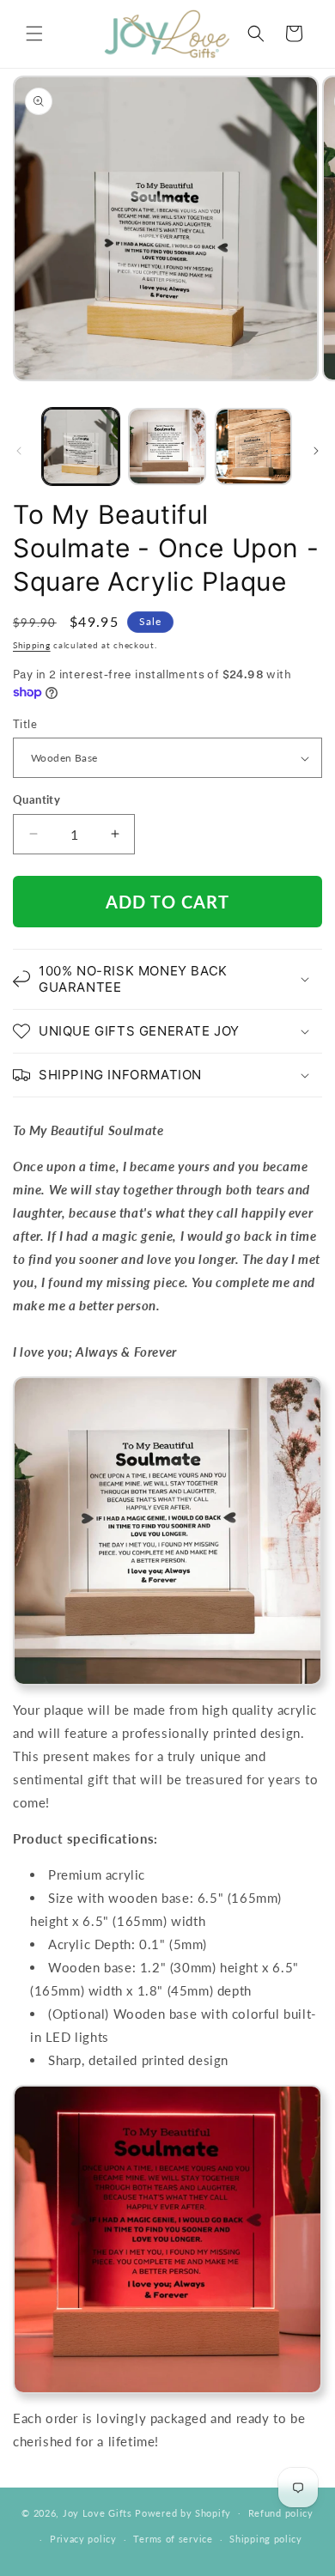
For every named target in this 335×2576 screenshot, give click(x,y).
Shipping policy (266, 2539)
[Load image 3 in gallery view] (253, 447)
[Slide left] (19, 451)
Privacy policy (83, 2539)
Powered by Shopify (183, 2512)
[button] (34, 33)
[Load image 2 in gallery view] (167, 447)
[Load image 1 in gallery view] (81, 447)
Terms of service (173, 2539)
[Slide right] (316, 451)
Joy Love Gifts (97, 2512)
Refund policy (281, 2513)
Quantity (37, 799)
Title (25, 724)
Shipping (32, 645)
